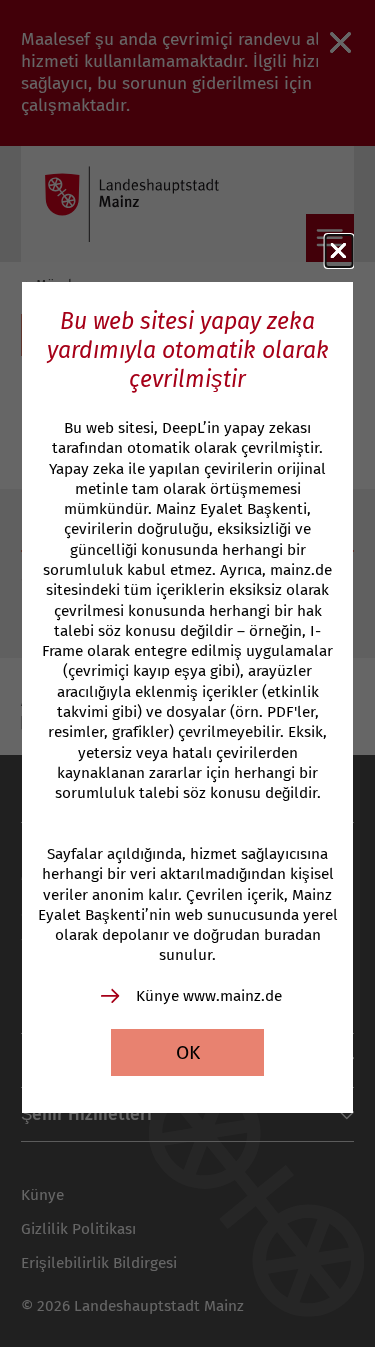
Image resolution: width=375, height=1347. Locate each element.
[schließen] (339, 251)
